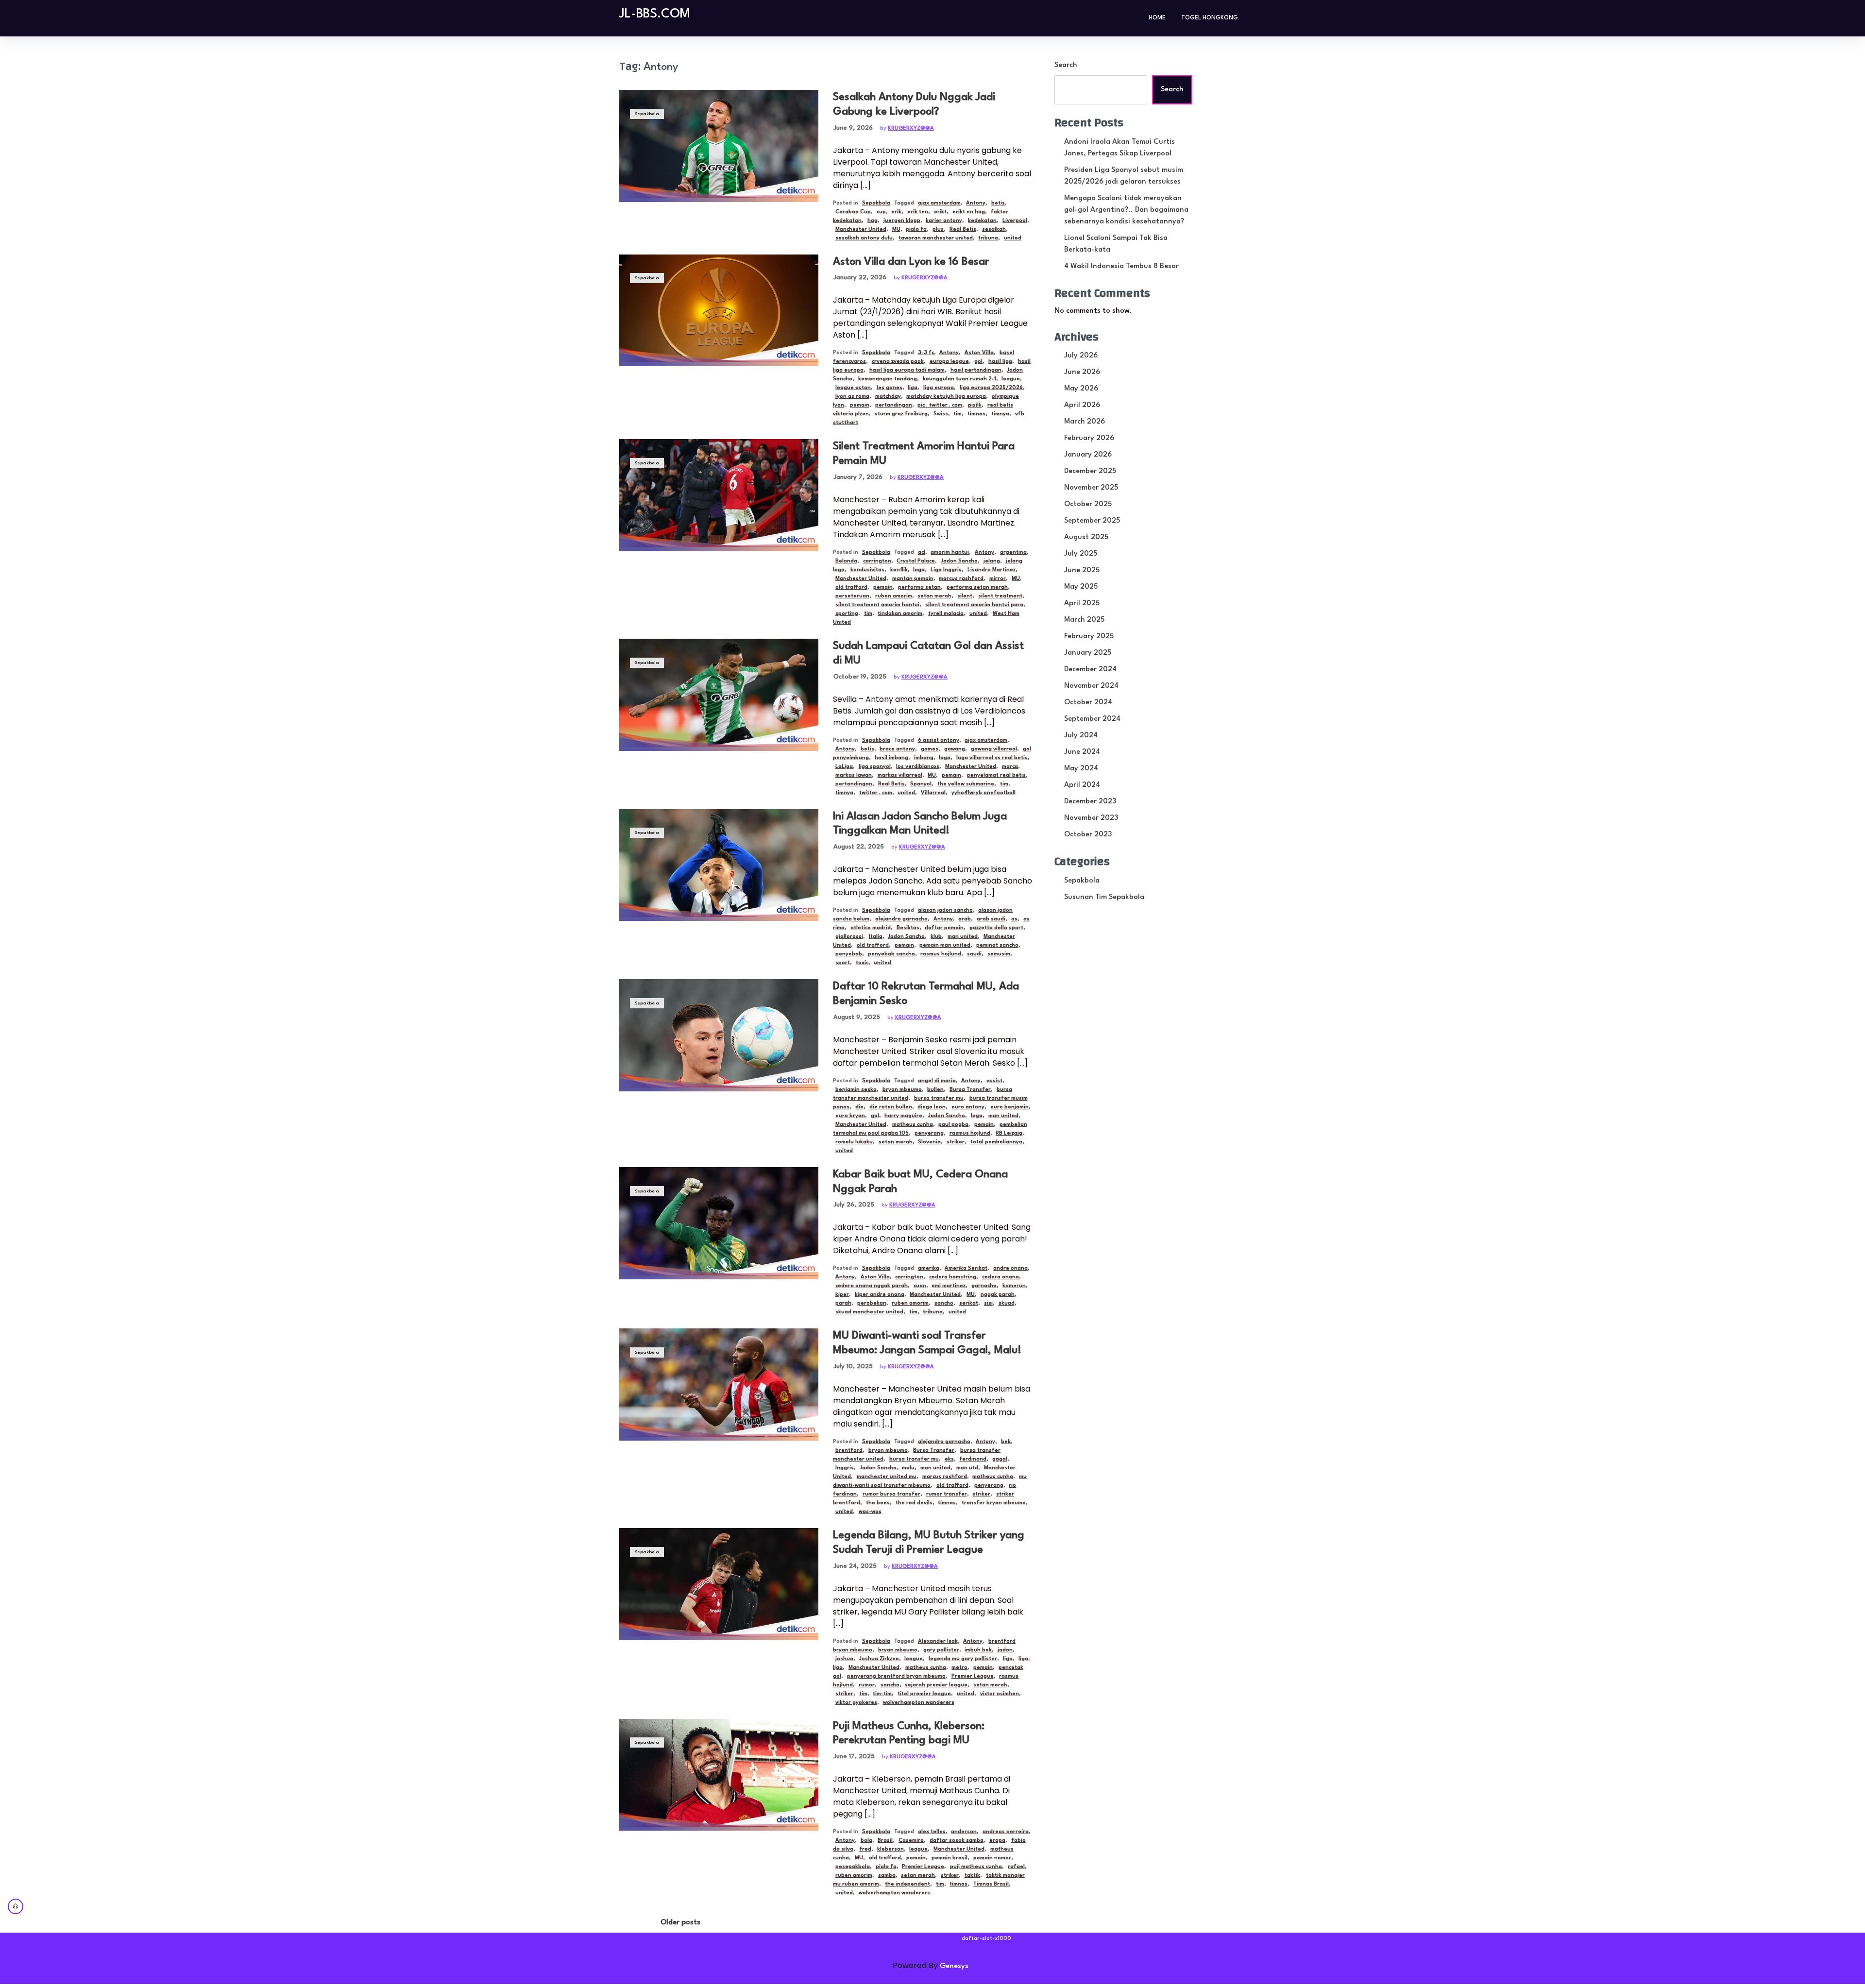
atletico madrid (871, 928)
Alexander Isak (938, 1641)
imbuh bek (978, 1650)
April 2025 (1082, 603)
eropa (997, 1841)
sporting (847, 614)
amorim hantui (950, 552)
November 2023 (1091, 818)
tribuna (988, 238)
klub (936, 937)
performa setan (919, 587)
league (1011, 379)
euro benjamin (1009, 1107)
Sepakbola (647, 114)
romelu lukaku (854, 1142)
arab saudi (991, 919)
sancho (944, 1303)
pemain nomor (992, 1858)
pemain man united (945, 945)
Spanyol (921, 784)
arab (965, 919)
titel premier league (924, 1694)
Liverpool (1015, 221)
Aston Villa (979, 353)
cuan (920, 1286)
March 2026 (1085, 422)
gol (978, 362)
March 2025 (1084, 620)
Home (1157, 18)
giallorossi (849, 937)
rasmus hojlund (941, 954)
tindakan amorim (900, 614)
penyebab (849, 954)
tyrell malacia (946, 614)
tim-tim (882, 1694)
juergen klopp (902, 221)
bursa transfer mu (939, 1098)
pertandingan (894, 405)
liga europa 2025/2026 (991, 388)
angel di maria (937, 1081)
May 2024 (1081, 769)
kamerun (1014, 1286)
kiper (842, 1295)
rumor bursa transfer (891, 1494)
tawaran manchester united (936, 238)
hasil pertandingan (976, 370)
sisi (988, 1303)
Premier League (973, 1676)
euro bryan (850, 1116)
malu (908, 1468)
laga (919, 570)
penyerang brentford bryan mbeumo (896, 1676)
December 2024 (1090, 670)
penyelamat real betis (996, 775)
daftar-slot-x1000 (986, 1939)
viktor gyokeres (856, 1703)
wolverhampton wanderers (919, 1703)
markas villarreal (900, 775)
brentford (849, 1451)
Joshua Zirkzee (879, 1659)
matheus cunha (913, 1125)
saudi (974, 954)
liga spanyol (875, 767)
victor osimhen (1000, 1694)
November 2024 (1091, 686)
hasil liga (1000, 362)
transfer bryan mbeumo (994, 1503)
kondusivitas (867, 570)
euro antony (968, 1107)
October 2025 (1088, 504)
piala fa (916, 229)
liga (913, 388)
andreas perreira (1006, 1832)
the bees (878, 1503)
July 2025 (1081, 554)
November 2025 (1091, 488)
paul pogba (953, 1125)
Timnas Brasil (991, 1884)
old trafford (851, 587)
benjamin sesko (856, 1090)
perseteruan (852, 596)
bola (866, 1841)
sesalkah (994, 229)
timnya (1000, 414)
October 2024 (1088, 703)
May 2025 (1081, 587)
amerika (929, 1268)
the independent (907, 1884)
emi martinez (949, 1286)
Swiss (941, 414)
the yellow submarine (966, 784)
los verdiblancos (918, 767)
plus (938, 229)
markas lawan (854, 775)
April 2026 (1082, 405)
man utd (967, 1468)
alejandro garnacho (901, 919)
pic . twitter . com (940, 405)
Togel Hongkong (1210, 18)
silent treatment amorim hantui (877, 605)
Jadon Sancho (959, 561)
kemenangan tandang (888, 379)
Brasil (885, 1841)
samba (887, 1876)
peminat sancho (997, 945)
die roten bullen (891, 1107)
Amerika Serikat (966, 1268)
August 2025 (1086, 537)
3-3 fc (926, 353)
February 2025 (1089, 637)
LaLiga (844, 767)
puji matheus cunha (976, 1867)
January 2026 (1088, 455)
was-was (870, 1512)
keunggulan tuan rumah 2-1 (959, 379)
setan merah (934, 596)
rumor (867, 1685)
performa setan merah (977, 587)
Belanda (846, 561)
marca (1010, 767)
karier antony (944, 221)
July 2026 (1081, 356)
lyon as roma (852, 397)
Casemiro (911, 1841)
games (930, 749)
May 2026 (1081, 389)
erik (896, 212)
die (859, 1107)
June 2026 (1082, 372)
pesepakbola (853, 1867)
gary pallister (941, 1650)
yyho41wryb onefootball (983, 793)
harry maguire (903, 1116)
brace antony (897, 749)
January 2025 (1088, 653)
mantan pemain (913, 579)
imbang (924, 758)
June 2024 (1082, 752)
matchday (888, 397)
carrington (877, 561)
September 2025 (1092, 521)
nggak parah (998, 1295)
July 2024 (1081, 736)
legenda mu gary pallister (963, 1659)
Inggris (845, 1468)
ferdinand (973, 1459)
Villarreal (933, 793)
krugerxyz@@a (911, 128)
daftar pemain (944, 928)
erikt (940, 212)
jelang (992, 561)
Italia (876, 937)
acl (922, 552)
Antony (976, 203)
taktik (972, 1876)
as (1014, 919)
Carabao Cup (853, 212)
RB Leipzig (1009, 1133)
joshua (844, 1659)
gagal (1000, 1459)
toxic (862, 963)
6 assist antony (939, 740)
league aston (853, 388)
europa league (949, 362)
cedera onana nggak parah (872, 1286)
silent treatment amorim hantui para (974, 605)
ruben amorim (894, 596)
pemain (860, 405)
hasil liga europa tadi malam (907, 370)
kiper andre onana (880, 1295)
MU (896, 229)
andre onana (1010, 1268)
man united (963, 937)
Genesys (954, 1966)
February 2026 (1089, 438)
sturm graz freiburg (901, 414)
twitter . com (876, 793)
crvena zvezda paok (898, 362)
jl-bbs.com (655, 14)
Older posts (680, 1923)
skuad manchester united (869, 1312)
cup (881, 212)
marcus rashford (961, 579)
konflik (899, 570)
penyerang (929, 1133)
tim (958, 414)
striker (956, 1142)
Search (1066, 65)
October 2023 (1088, 835)
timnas (976, 414)
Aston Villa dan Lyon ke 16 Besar (911, 262)
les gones (890, 388)
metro (959, 1668)
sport (843, 963)
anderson (964, 1832)
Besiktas (908, 928)
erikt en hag (969, 212)
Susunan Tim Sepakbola (1104, 897)
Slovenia (929, 1142)
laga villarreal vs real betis (992, 758)
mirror (998, 579)
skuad (1007, 1303)
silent (965, 596)
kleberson (890, 1849)
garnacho (984, 1286)
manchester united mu (887, 1477)
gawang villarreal (994, 749)
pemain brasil (949, 1858)
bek (1006, 1442)
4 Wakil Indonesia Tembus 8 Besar (1121, 266)
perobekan (872, 1303)
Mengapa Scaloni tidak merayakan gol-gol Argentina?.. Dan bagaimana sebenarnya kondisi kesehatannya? (1126, 210)
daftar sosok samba (957, 1841)
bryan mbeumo (902, 1090)
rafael (1016, 1867)
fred (865, 1849)
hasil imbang (891, 758)
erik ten (918, 212)
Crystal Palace (916, 561)
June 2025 (1082, 570)
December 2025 (1090, 471)
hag (873, 221)
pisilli (975, 405)
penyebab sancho (891, 954)
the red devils (914, 1503)
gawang (955, 749)
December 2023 (1090, 802)
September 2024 (1092, 719)
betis (998, 203)
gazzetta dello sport (996, 928)
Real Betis (963, 229)
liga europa (939, 388)
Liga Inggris (946, 570)
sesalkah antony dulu (864, 238)
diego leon (932, 1107)
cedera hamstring (953, 1277)
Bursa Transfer (970, 1090)
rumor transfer (947, 1494)
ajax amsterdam (939, 203)
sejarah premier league (936, 1685)
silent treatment (1000, 596)
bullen (935, 1090)
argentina (1013, 552)
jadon (1005, 1650)
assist (994, 1081)
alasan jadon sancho (945, 910)
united (1013, 238)
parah (843, 1303)
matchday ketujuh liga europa (946, 397)
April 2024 (1082, 785)
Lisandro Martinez (992, 570)
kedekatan (982, 221)
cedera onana (1000, 1277)
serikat (969, 1303)
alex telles (932, 1832)
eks (949, 1459)
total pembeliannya (996, 1142)
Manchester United (861, 229)
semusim (999, 954)
